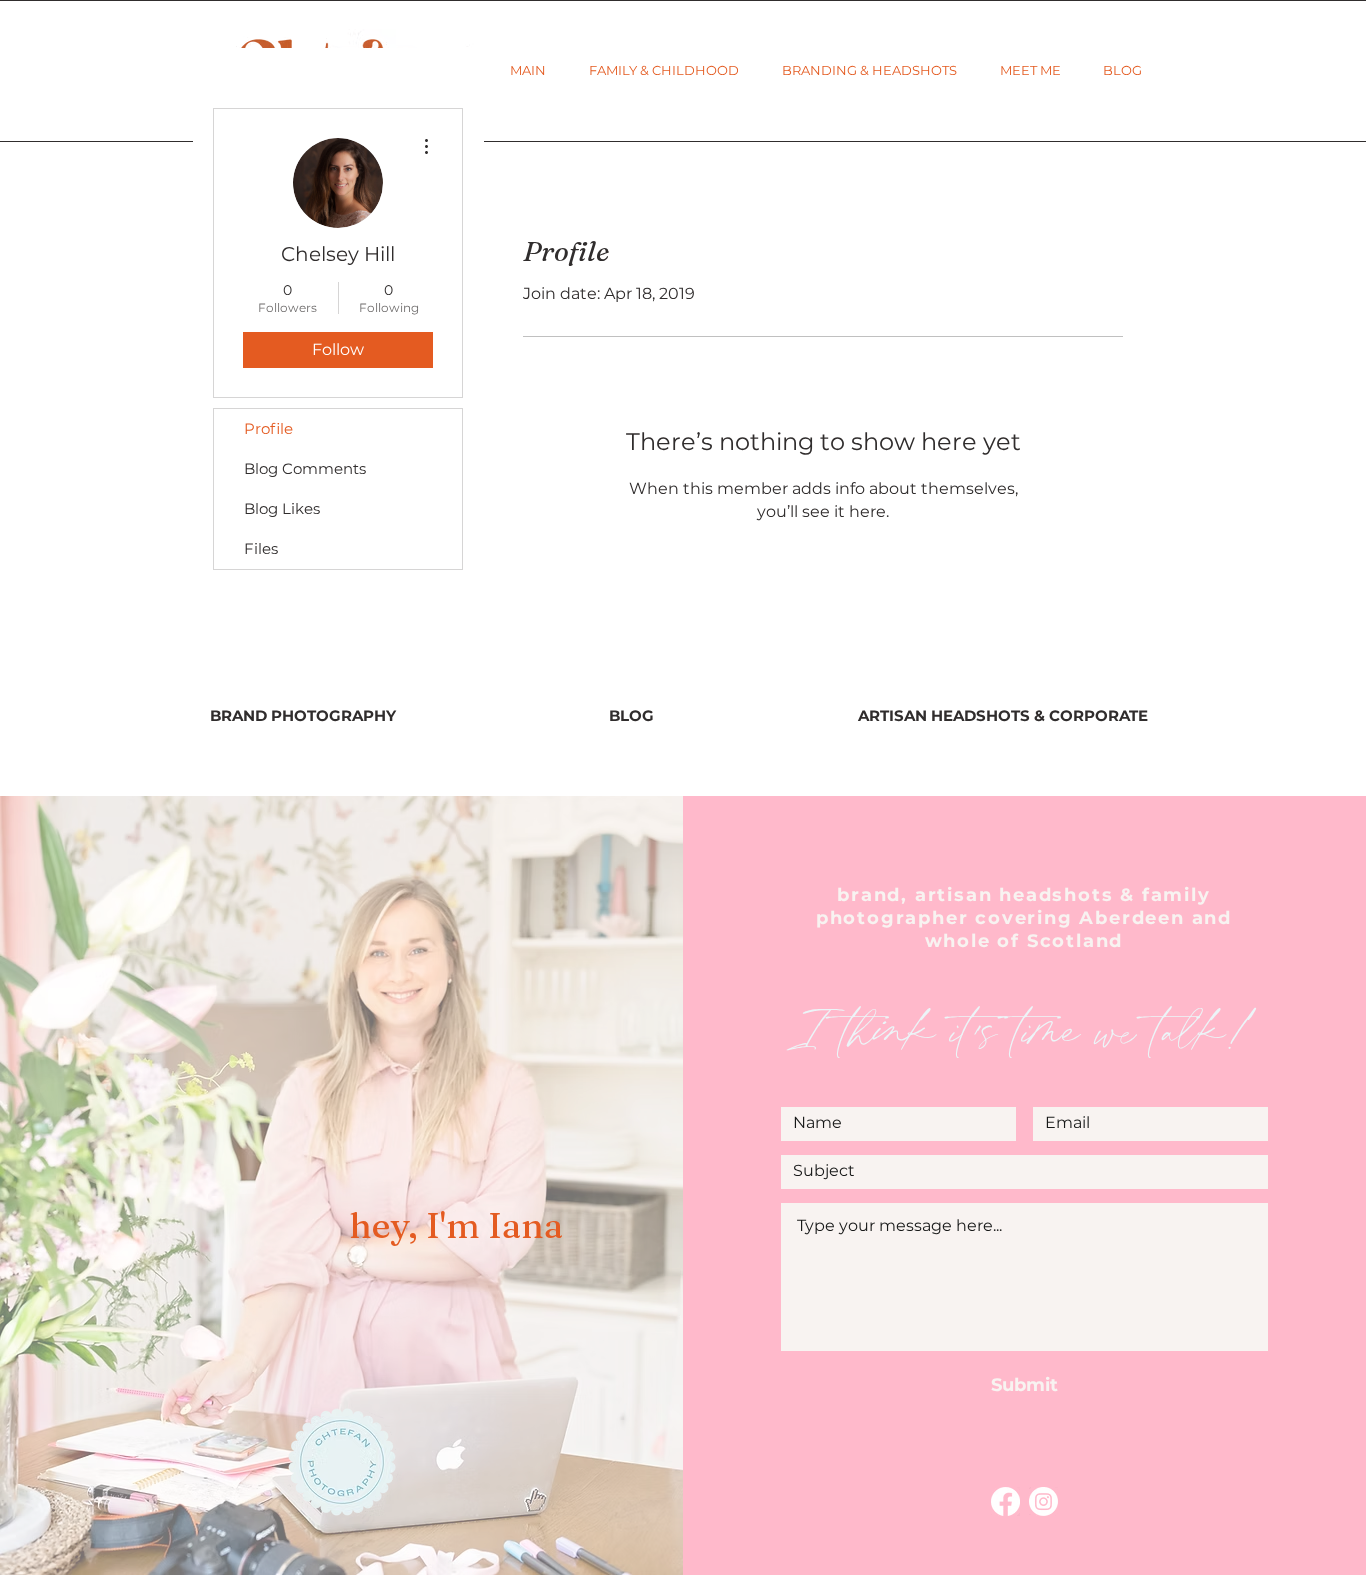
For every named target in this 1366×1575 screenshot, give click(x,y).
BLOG (631, 715)
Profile (268, 428)
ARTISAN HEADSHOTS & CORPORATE (1003, 715)
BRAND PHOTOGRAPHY (303, 715)
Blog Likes (282, 508)
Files (261, 548)
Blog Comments (305, 468)
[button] (663, 70)
